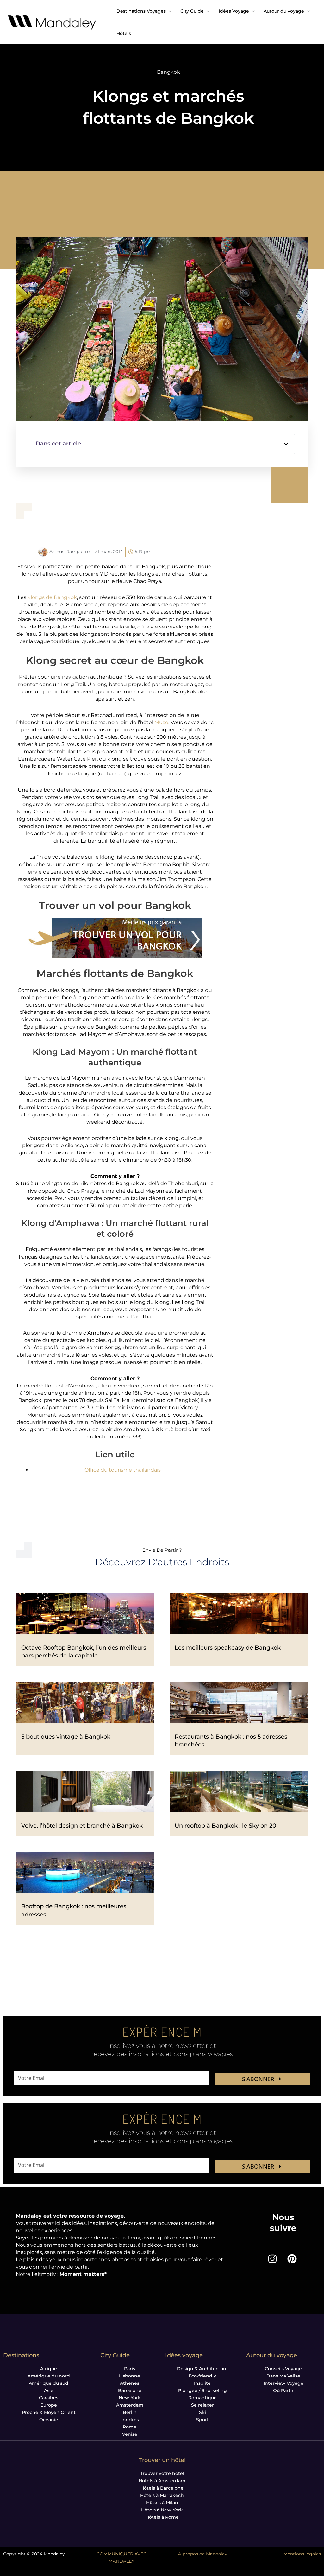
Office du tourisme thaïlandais (123, 1470)
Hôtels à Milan (162, 2503)
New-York (130, 2398)
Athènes (130, 2383)
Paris (130, 2369)
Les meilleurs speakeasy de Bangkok (228, 1648)
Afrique (49, 2369)
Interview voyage (283, 2383)
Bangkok (168, 72)
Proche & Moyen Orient (49, 2412)
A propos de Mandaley (203, 2554)
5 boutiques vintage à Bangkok (66, 1737)
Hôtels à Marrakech (162, 2495)
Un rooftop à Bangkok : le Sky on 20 (225, 1826)
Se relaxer (202, 2405)
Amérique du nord (49, 2376)
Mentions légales (302, 2554)
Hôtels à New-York (162, 2510)
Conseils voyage (283, 2369)
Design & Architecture (202, 2369)
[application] (169, 11)
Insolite (202, 2383)
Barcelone (130, 2390)
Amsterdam (130, 2405)
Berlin (130, 2412)
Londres (130, 2420)
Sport (202, 2420)
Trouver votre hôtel (162, 2473)
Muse (161, 722)
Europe (49, 2405)
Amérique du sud (49, 2383)
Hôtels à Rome (162, 2517)
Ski (202, 2412)
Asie (49, 2390)
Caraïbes (49, 2398)
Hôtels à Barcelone (162, 2488)
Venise (130, 2434)
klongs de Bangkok (52, 597)
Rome (130, 2427)
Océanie (49, 2420)
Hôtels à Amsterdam (162, 2481)
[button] (286, 444)
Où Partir (283, 2390)
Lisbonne (130, 2376)
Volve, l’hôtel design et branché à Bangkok (82, 1826)
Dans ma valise (283, 2376)
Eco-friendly (202, 2376)
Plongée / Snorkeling (202, 2390)
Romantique (202, 2398)
